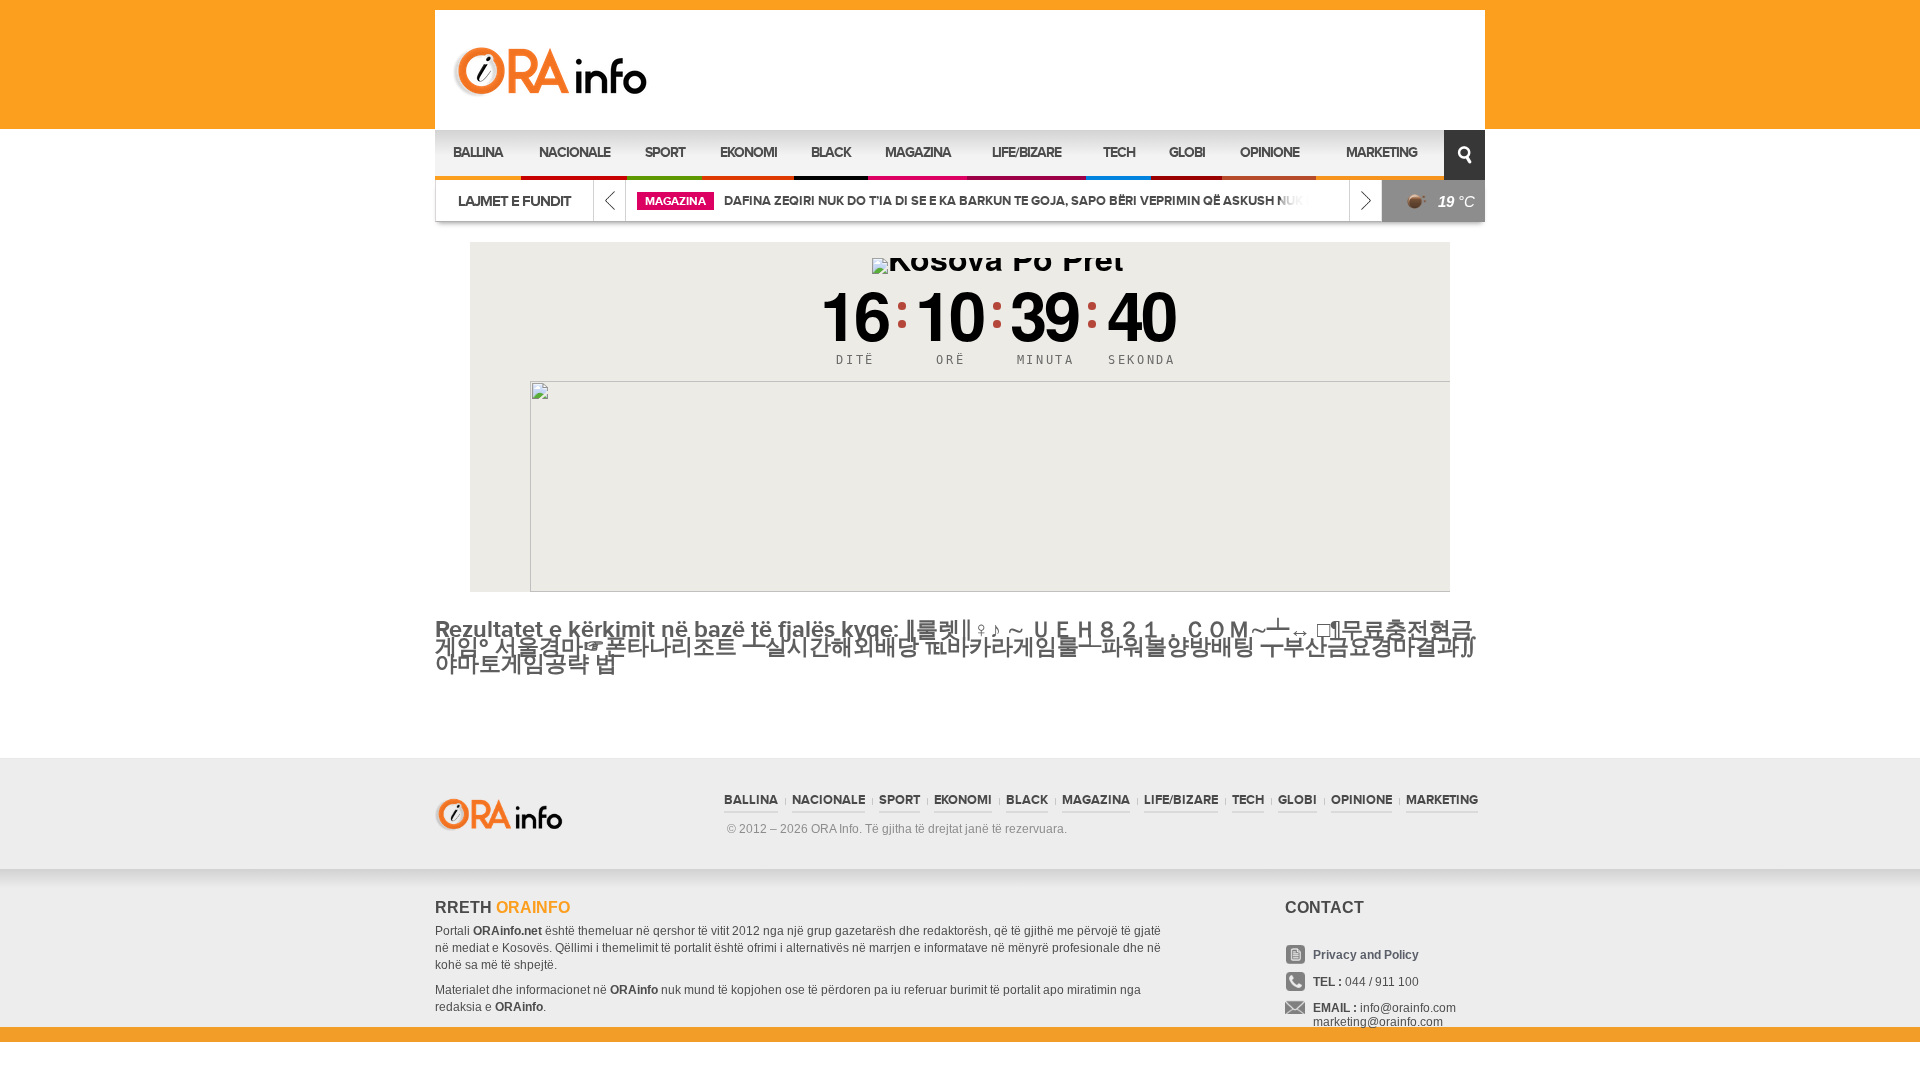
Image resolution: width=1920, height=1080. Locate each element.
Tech (1119, 152)
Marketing (1381, 152)
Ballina (478, 152)
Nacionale (574, 152)
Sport (665, 152)
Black (831, 152)
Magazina (918, 152)
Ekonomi (748, 152)
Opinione (1269, 152)
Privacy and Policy (1366, 955)
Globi (1187, 152)
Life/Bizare (1026, 152)
